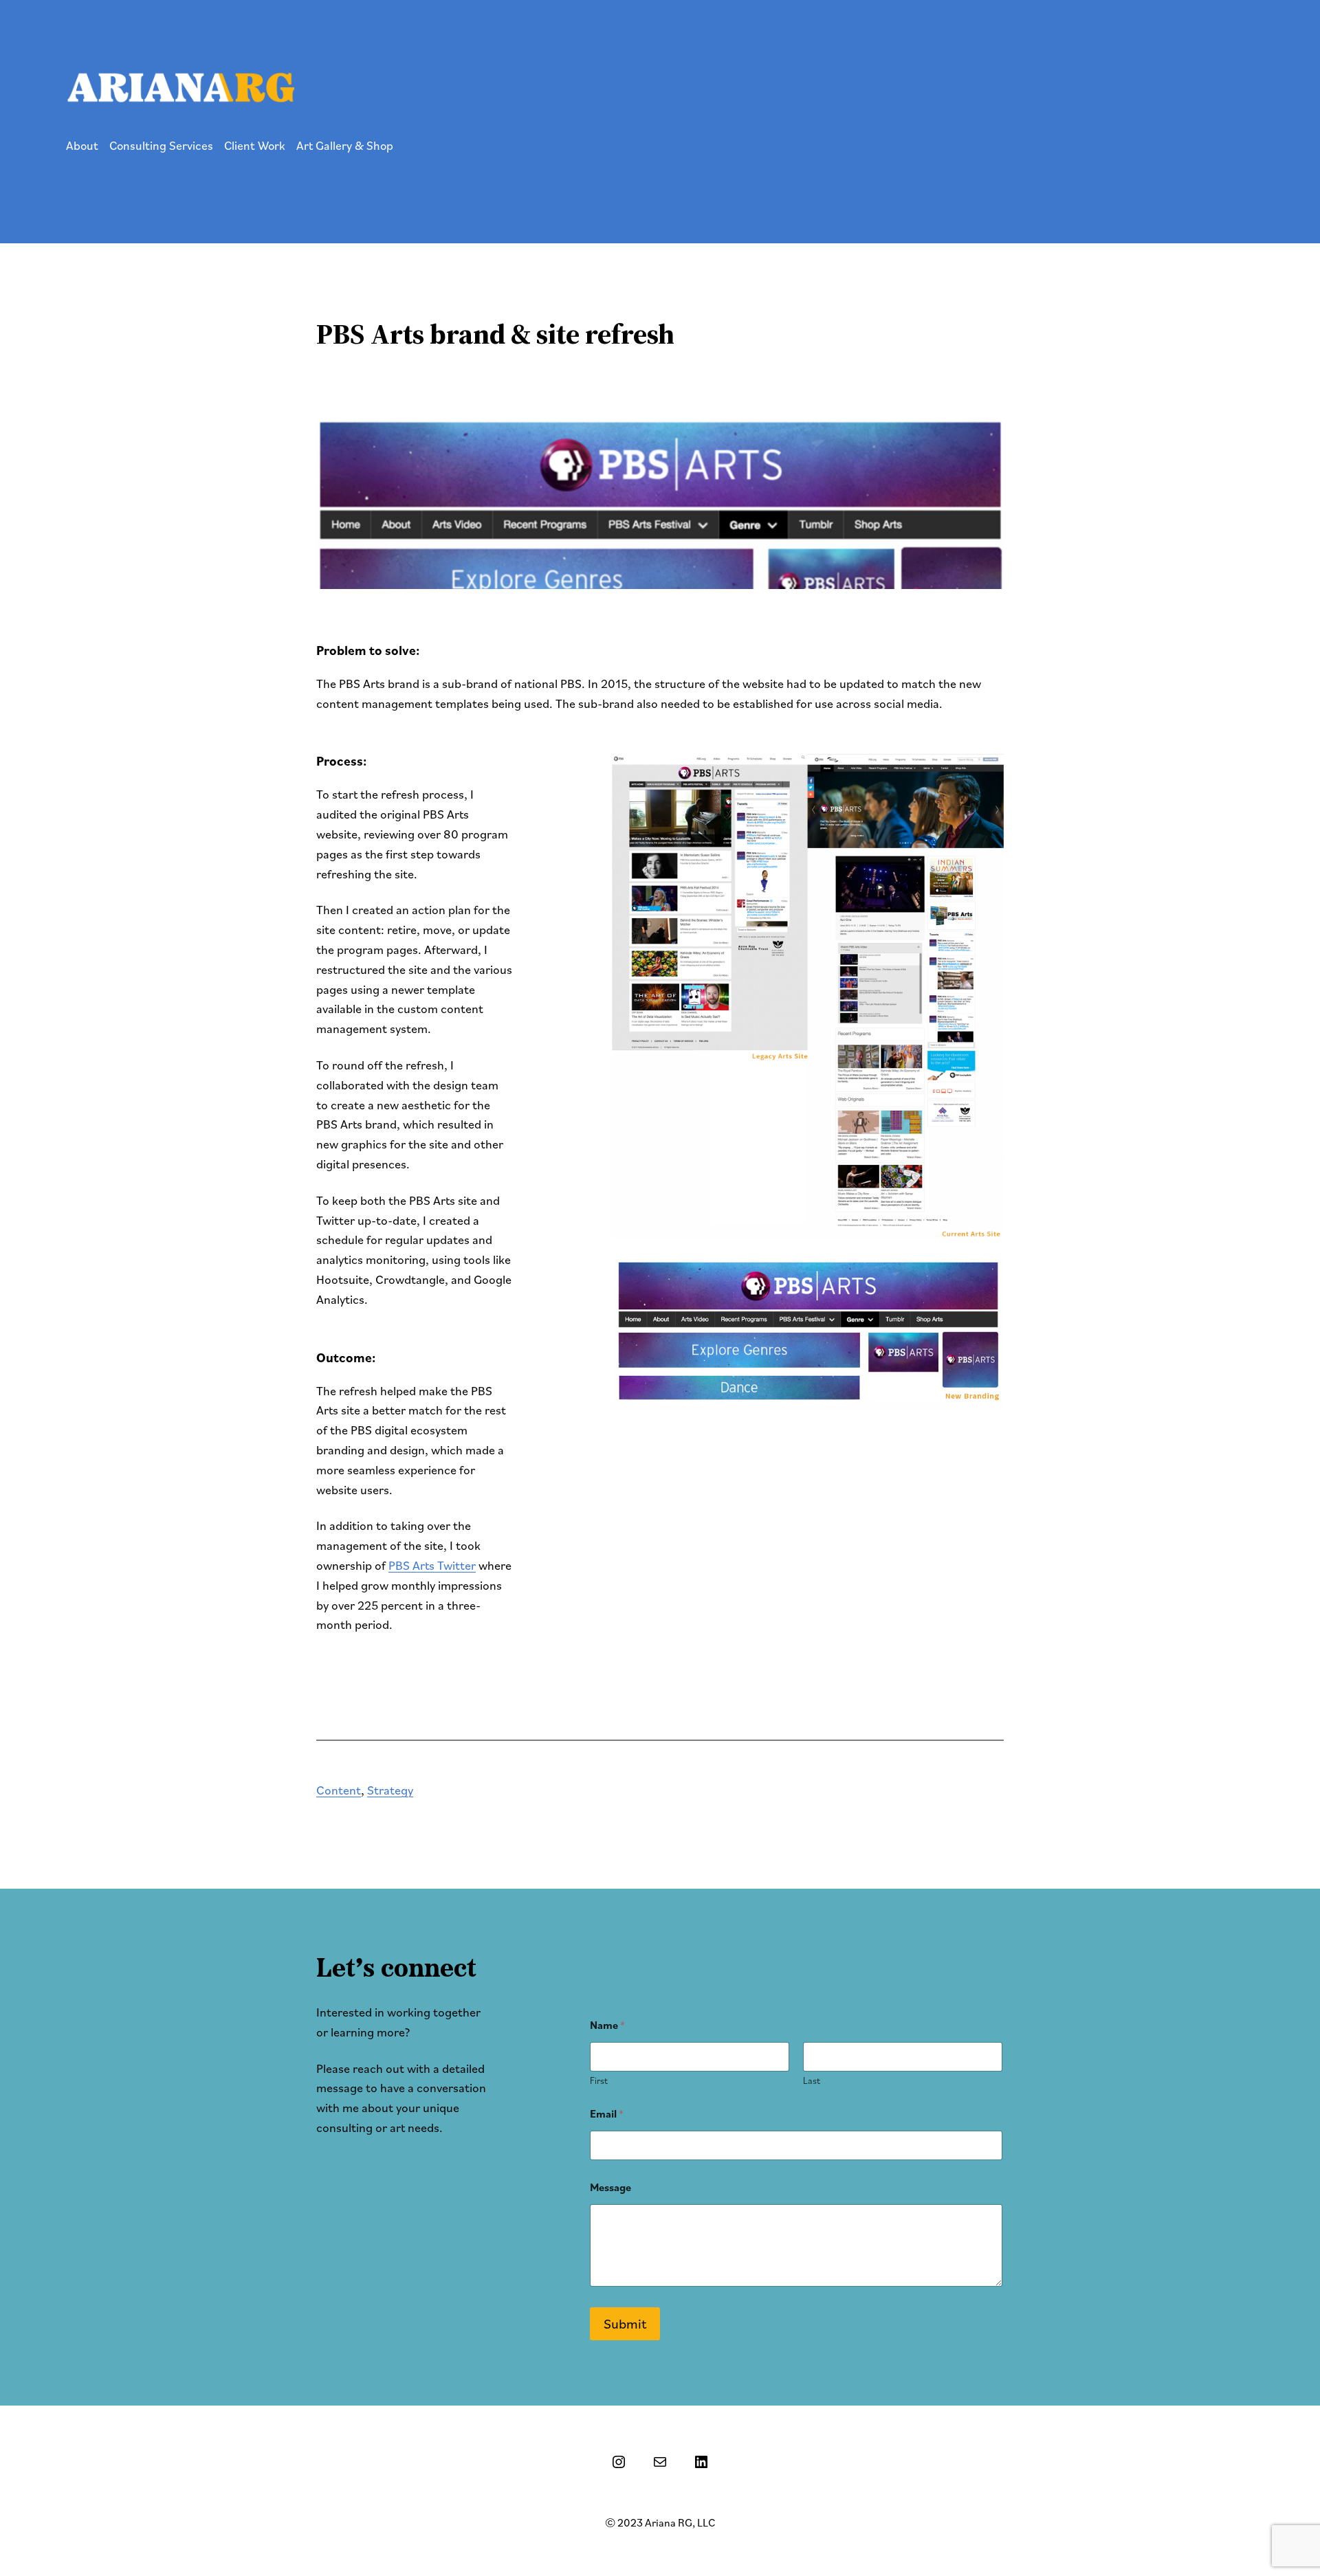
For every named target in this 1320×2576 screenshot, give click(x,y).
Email (607, 2114)
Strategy (390, 1790)
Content (339, 1790)
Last (812, 2081)
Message (610, 2187)
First (599, 2081)
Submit (625, 2324)
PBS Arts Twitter (432, 1565)
